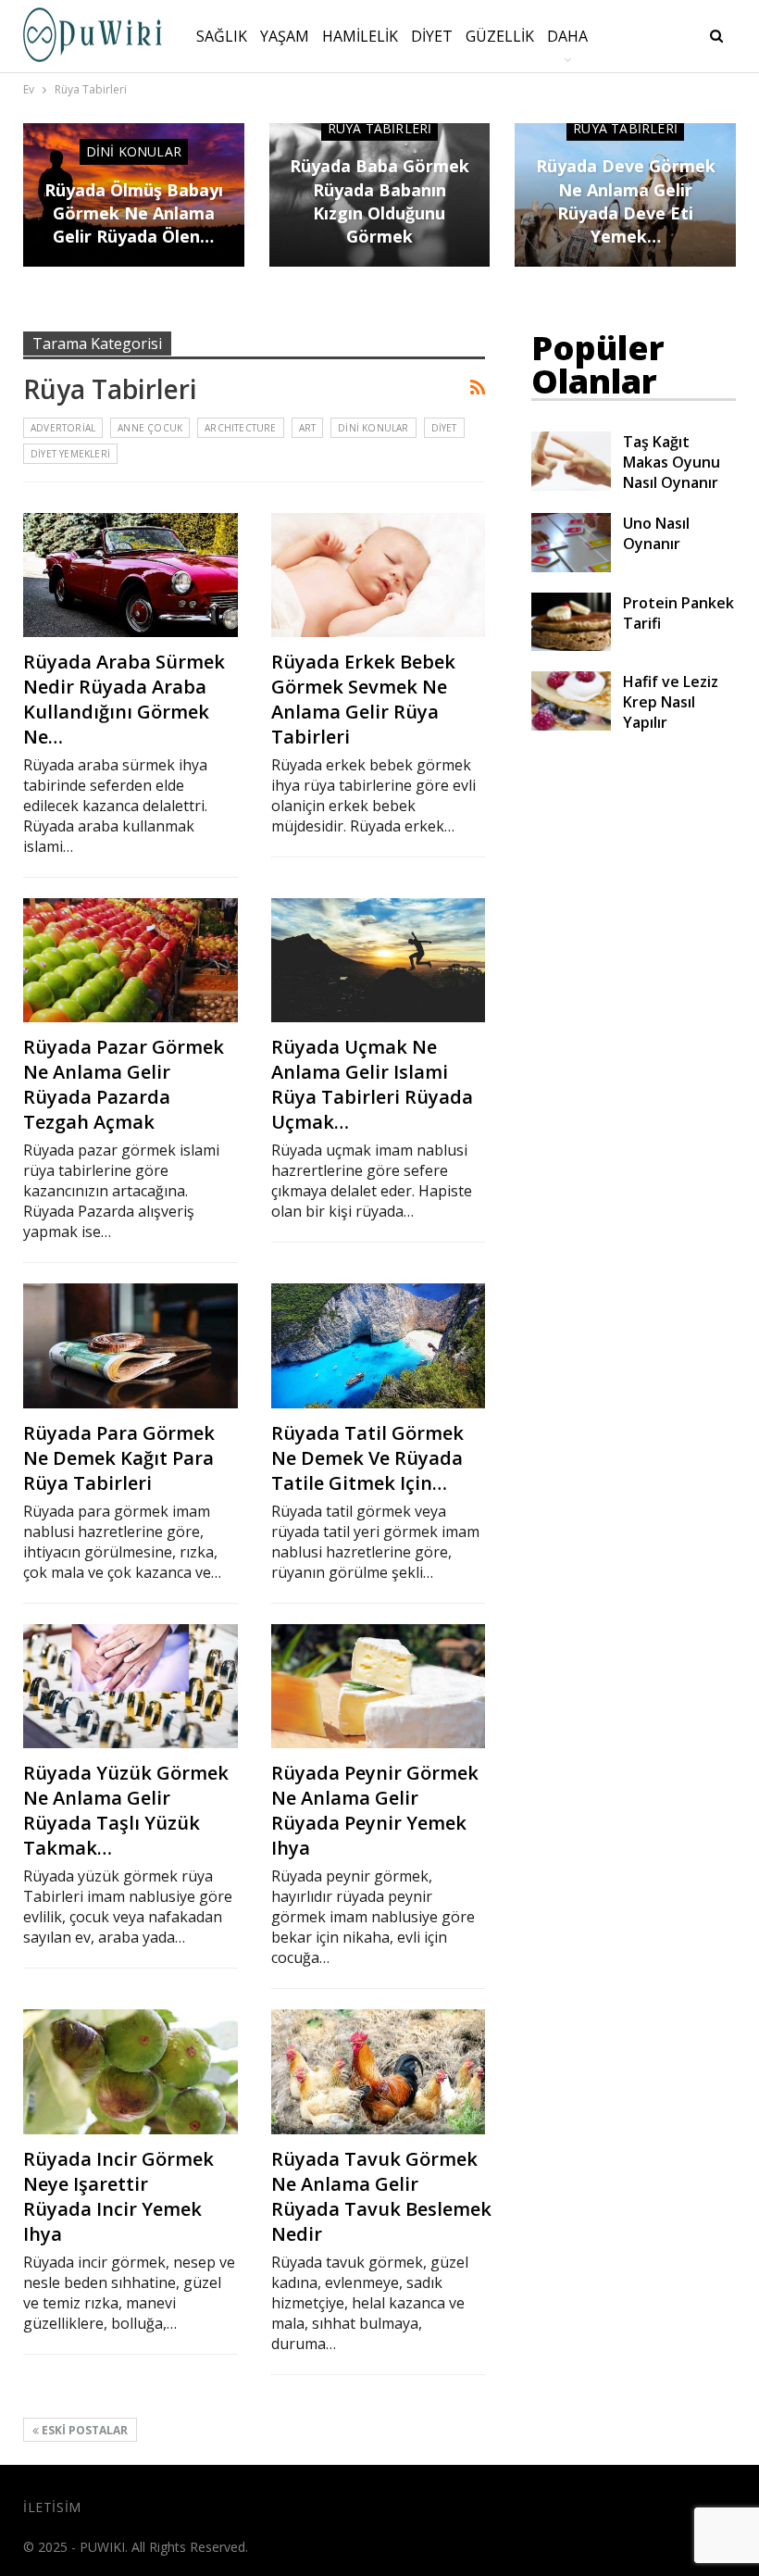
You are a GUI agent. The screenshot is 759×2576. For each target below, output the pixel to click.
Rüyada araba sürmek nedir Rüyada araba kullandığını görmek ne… (124, 699)
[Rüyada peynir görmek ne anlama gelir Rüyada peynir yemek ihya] (379, 1686)
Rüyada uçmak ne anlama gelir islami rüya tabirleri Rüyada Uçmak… (372, 1084)
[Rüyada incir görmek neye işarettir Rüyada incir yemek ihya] (131, 2071)
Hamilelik (360, 36)
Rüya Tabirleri (380, 128)
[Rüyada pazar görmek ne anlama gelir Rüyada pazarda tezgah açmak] (131, 960)
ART (308, 428)
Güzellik (500, 36)
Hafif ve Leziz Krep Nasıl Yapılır (671, 702)
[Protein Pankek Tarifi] (571, 622)
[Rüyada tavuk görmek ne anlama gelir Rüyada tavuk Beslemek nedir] (379, 2071)
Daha (567, 36)
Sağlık (222, 36)
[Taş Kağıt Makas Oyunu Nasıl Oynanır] (571, 461)
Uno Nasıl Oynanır (656, 533)
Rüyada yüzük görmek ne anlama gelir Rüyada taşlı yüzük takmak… (126, 1810)
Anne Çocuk (150, 428)
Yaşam (285, 36)
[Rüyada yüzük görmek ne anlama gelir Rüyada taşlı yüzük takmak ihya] (131, 1686)
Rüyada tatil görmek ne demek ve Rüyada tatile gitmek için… (367, 1458)
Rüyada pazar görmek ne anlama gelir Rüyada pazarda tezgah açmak (124, 1084)
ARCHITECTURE (240, 428)
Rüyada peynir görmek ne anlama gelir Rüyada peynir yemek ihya (375, 1810)
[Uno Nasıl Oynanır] (571, 543)
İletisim (52, 2507)
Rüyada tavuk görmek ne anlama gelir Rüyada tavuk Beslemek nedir (381, 2196)
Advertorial (63, 428)
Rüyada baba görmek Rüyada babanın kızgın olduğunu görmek (379, 201)
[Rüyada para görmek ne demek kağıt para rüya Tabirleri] (131, 1345)
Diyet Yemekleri (70, 454)
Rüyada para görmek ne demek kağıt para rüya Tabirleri (119, 1458)
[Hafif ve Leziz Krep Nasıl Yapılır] (571, 701)
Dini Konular (134, 151)
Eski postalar (83, 2430)
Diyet (432, 36)
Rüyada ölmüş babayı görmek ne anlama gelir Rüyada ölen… (134, 213)
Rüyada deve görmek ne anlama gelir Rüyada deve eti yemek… (626, 201)
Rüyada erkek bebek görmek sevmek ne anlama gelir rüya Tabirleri (363, 699)
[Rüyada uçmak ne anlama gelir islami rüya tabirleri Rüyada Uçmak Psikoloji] (379, 960)
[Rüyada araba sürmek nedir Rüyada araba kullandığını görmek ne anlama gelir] (131, 575)
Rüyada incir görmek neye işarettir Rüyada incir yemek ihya (118, 2196)
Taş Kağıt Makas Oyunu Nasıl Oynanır (672, 462)
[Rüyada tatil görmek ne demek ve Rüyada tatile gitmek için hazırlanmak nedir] (379, 1345)
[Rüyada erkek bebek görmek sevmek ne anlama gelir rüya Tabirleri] (379, 575)
